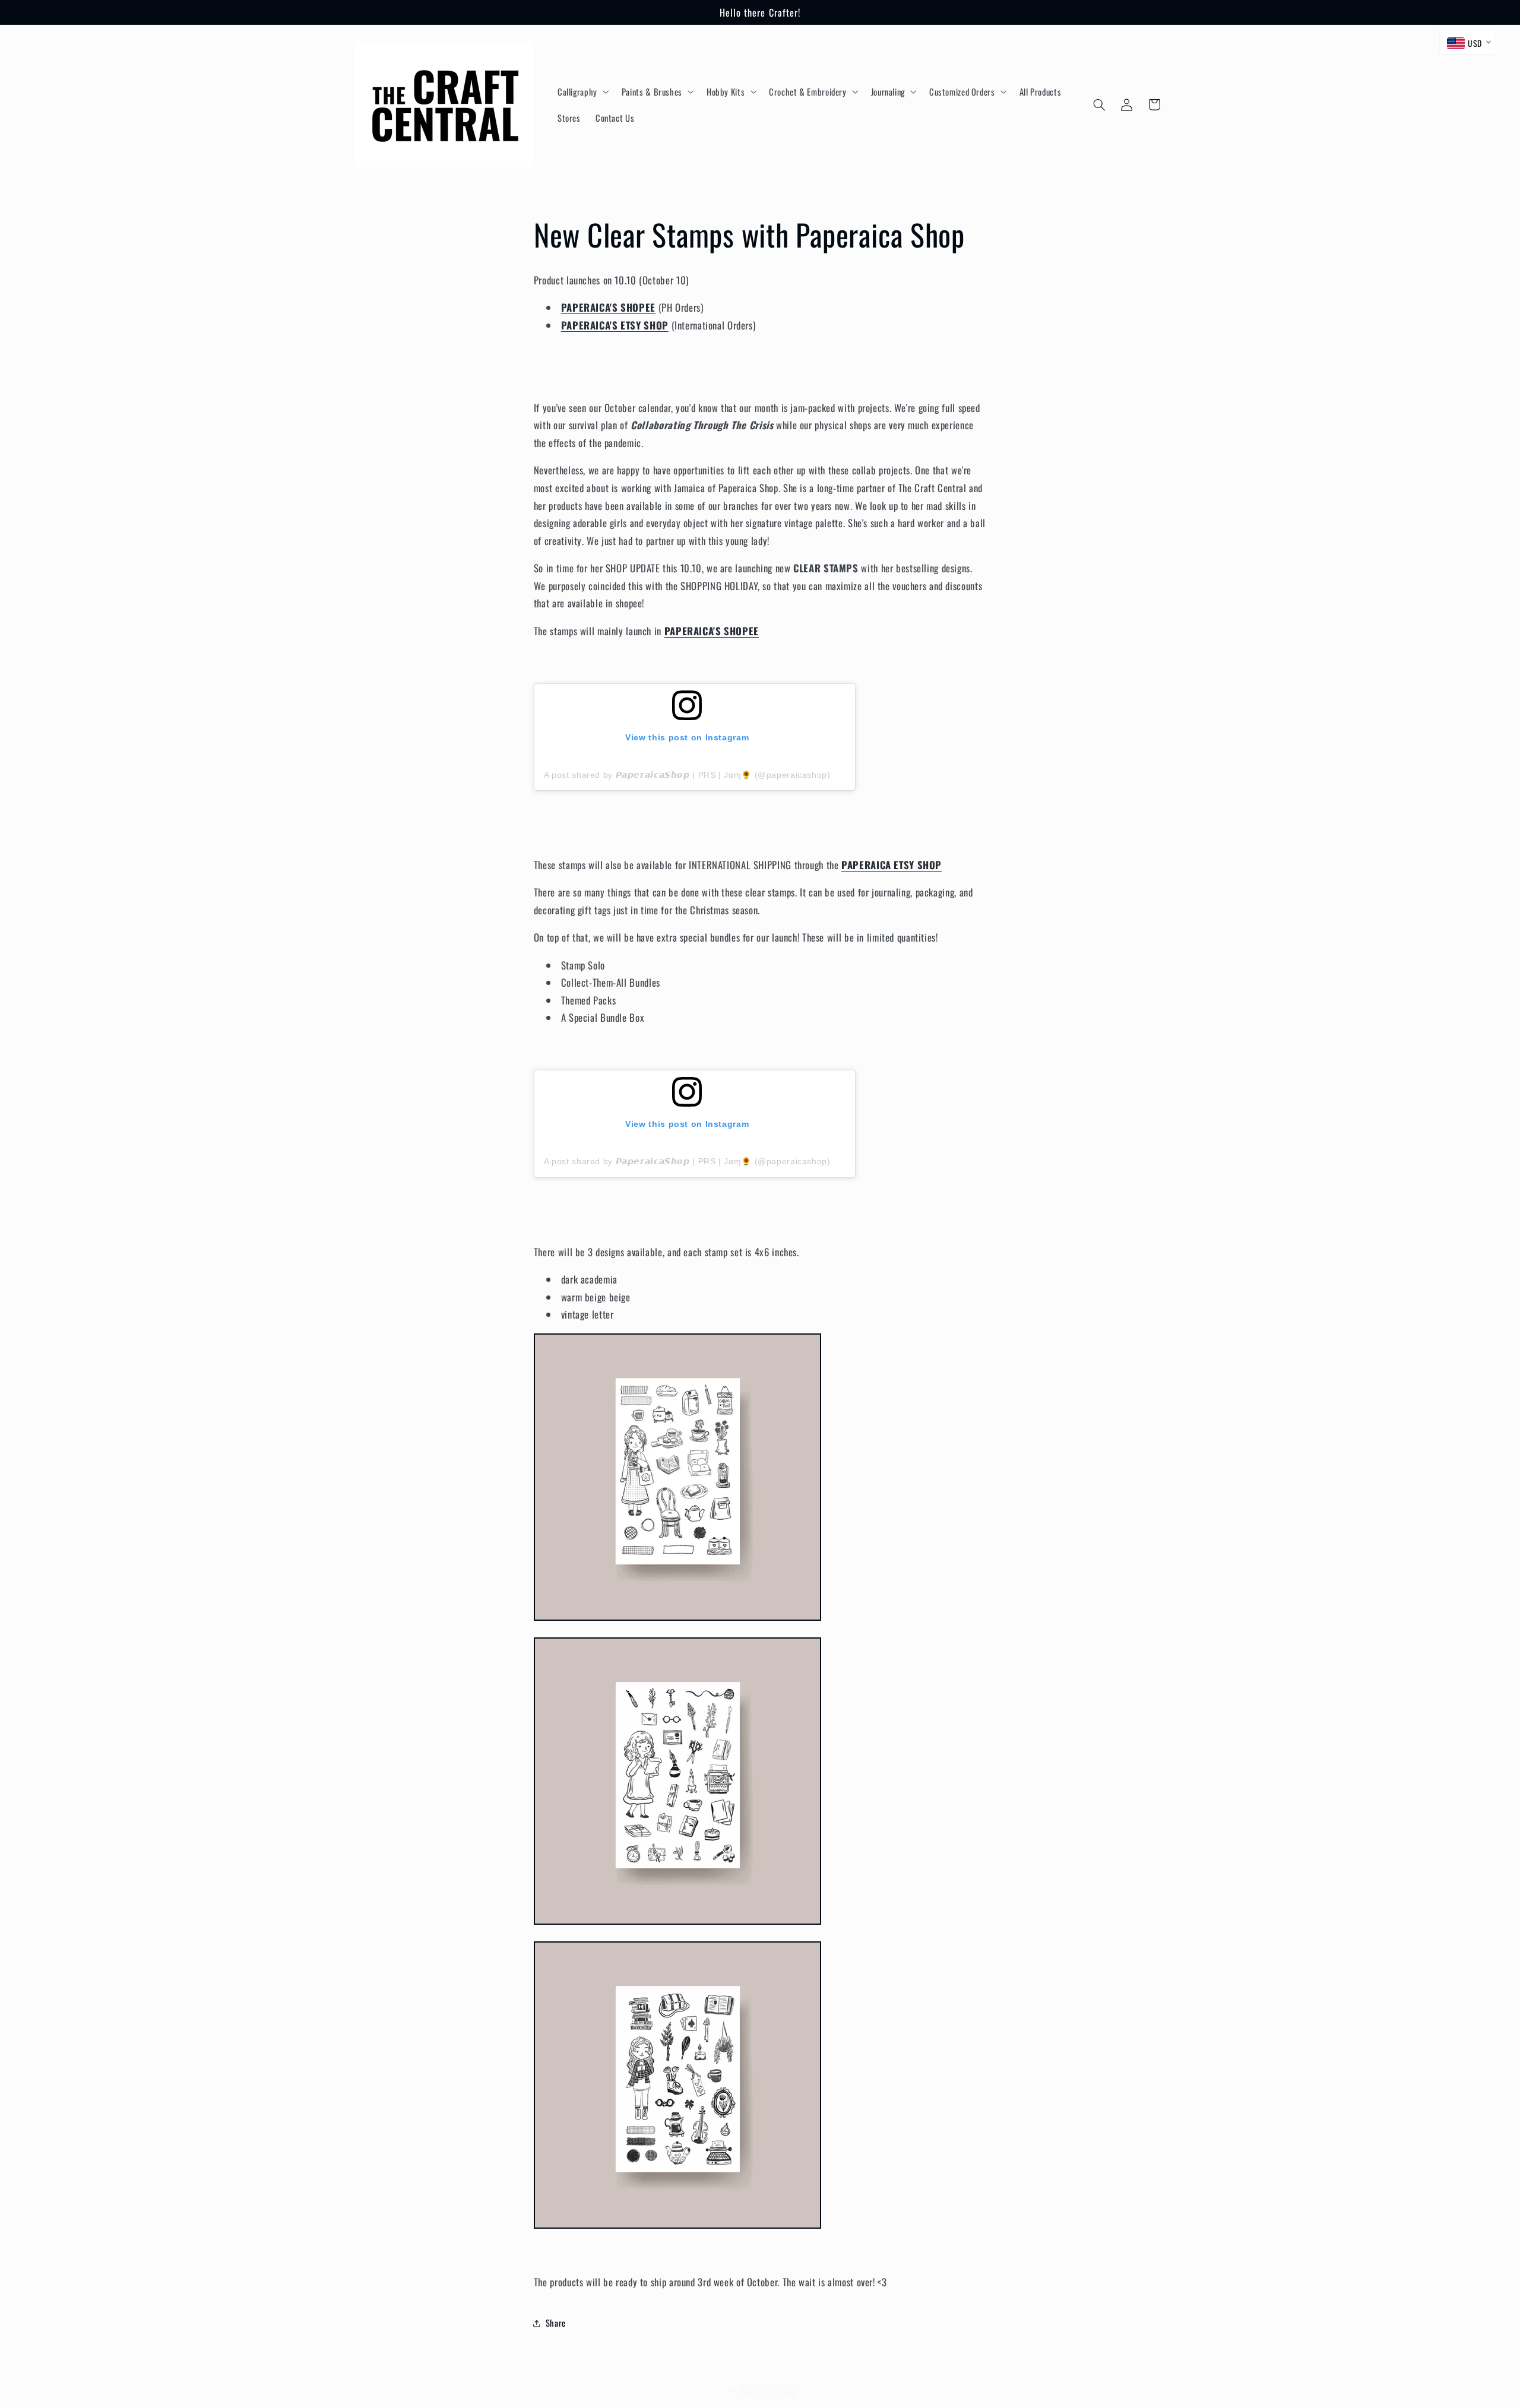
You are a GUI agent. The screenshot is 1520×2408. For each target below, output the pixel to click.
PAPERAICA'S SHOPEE (608, 307)
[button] (582, 91)
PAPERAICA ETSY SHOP (892, 865)
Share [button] (556, 2323)
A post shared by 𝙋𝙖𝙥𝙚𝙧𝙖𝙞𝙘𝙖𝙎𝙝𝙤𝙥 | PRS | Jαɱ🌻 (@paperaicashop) (687, 775)
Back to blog (769, 2390)
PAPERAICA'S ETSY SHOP (615, 325)
